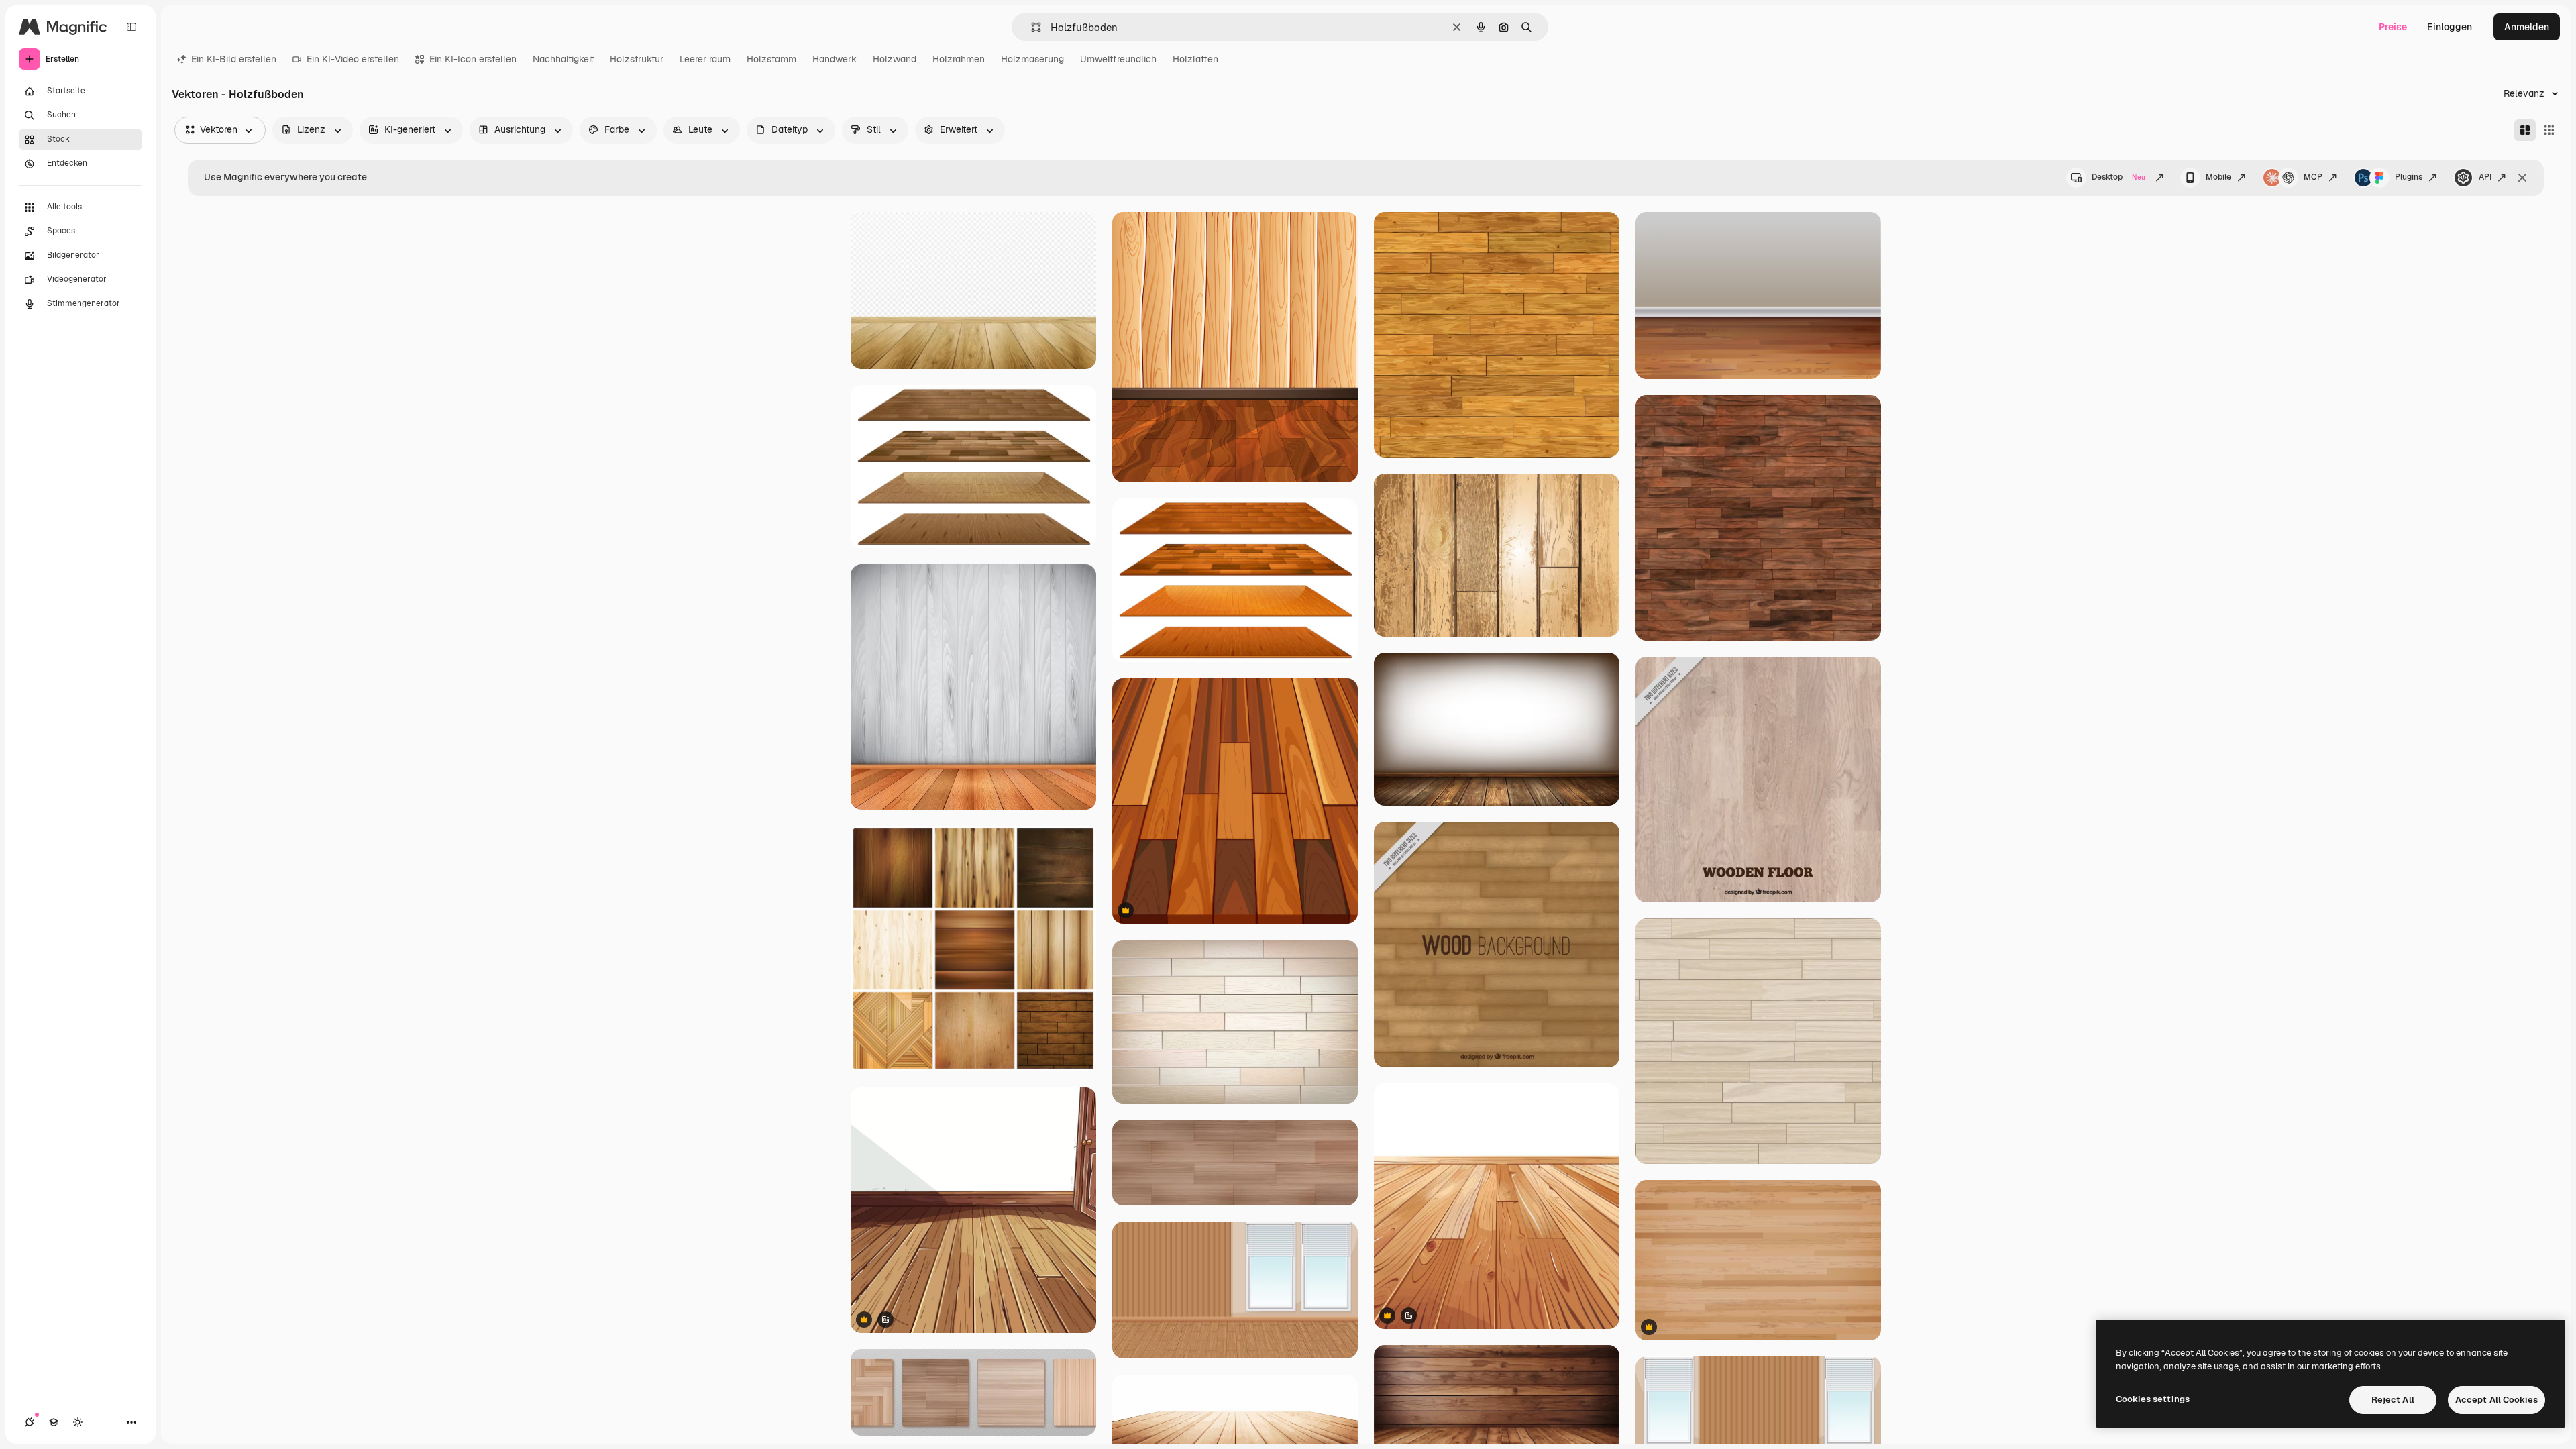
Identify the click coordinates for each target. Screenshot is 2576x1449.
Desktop (2118, 177)
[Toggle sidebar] (131, 27)
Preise (2393, 27)
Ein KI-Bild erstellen (234, 59)
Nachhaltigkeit (563, 59)
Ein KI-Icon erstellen (473, 59)
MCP (2313, 177)
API (2485, 177)
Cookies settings (2153, 1399)
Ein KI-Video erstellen (353, 59)
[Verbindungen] (30, 1422)
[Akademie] (54, 1422)
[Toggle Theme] (78, 1422)
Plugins (2409, 177)
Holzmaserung (1032, 59)
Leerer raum (705, 59)
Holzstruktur (637, 59)
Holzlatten (1195, 59)
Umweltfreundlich (1118, 59)
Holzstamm (771, 59)
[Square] (2549, 130)
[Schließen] (2522, 178)
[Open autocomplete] (1031, 27)
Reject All (2393, 1400)
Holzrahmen (959, 59)
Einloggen (2450, 27)
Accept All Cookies (2497, 1400)
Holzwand (895, 59)
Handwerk (835, 59)
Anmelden (2527, 27)
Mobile (2218, 177)
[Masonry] (2525, 130)
